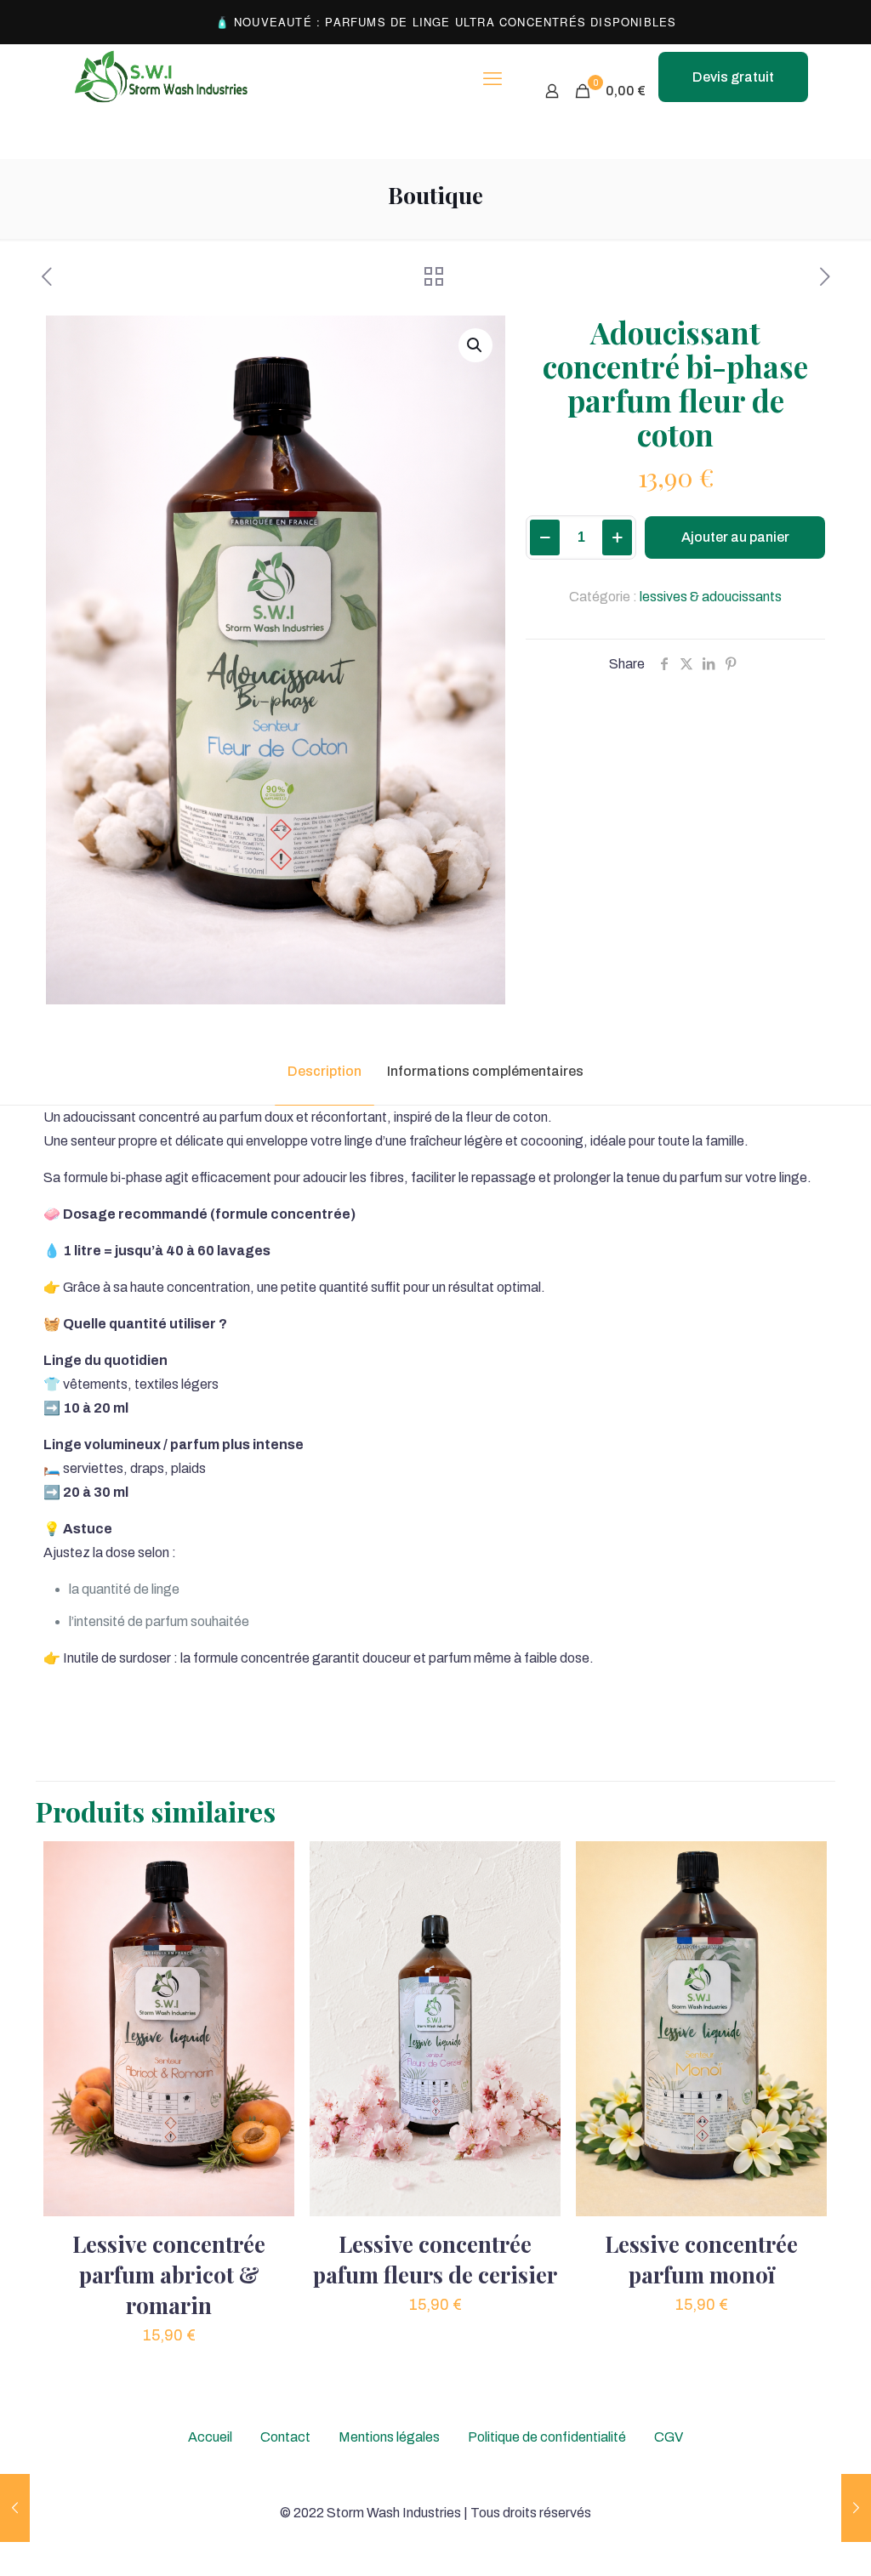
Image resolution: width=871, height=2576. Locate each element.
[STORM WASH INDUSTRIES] (162, 79)
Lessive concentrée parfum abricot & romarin (169, 2275)
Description (324, 1071)
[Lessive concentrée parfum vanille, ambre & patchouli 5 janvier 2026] (15, 2508)
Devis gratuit (733, 77)
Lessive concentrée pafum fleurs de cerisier (435, 2259)
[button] (475, 345)
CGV (669, 2437)
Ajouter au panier (735, 537)
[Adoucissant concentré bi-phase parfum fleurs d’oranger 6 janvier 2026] (856, 2508)
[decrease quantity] (545, 537)
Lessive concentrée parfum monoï (701, 2259)
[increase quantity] (617, 537)
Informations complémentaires (485, 1071)
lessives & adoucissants (711, 597)
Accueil (210, 2437)
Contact (285, 2437)
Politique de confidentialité (547, 2437)
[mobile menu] (492, 79)
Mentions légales (389, 2437)
